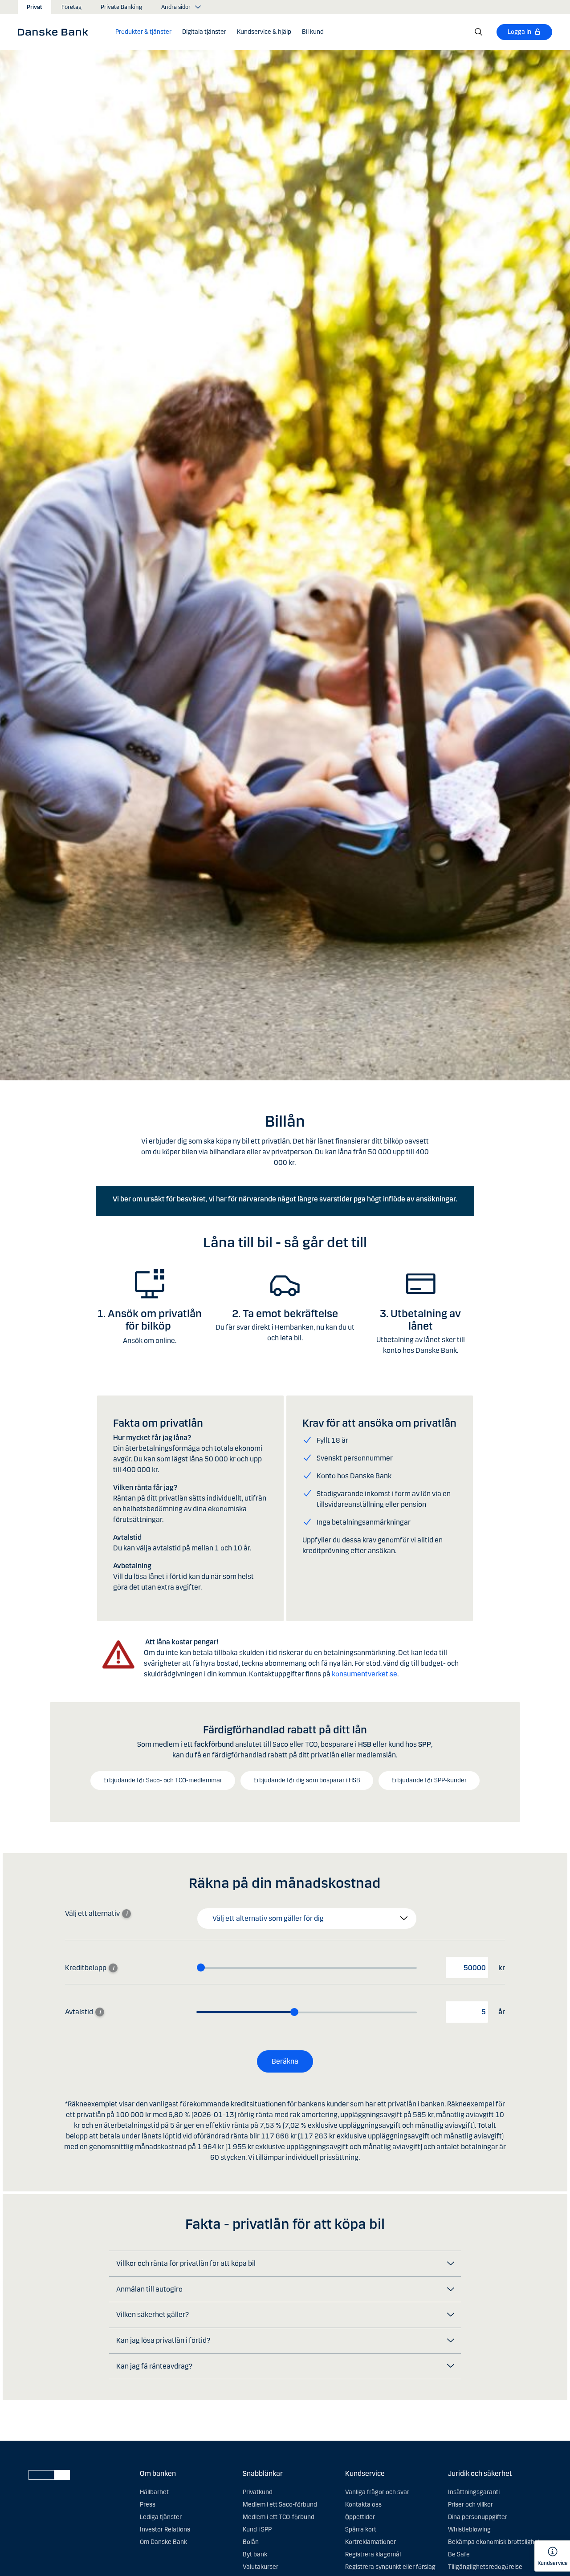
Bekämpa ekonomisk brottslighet (494, 2542)
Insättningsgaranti (474, 2492)
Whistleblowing (469, 2529)
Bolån (251, 2542)
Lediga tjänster (161, 2517)
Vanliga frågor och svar (377, 2492)
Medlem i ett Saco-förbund (280, 2505)
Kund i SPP (257, 2529)
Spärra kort (361, 2529)
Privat (35, 7)
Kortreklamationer (370, 2542)
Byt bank (255, 2554)
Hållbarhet (154, 2492)
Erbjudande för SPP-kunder (429, 1780)
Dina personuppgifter (478, 2517)
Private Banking (121, 7)
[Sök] (479, 32)
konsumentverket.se (364, 1674)
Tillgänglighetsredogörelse (485, 2567)
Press (148, 2505)
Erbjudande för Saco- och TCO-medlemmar (163, 1780)
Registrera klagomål (373, 2554)
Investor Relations (165, 2529)
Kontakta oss (363, 2505)
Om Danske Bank (163, 2542)
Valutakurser (261, 2567)
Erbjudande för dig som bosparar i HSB (307, 1780)
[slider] (201, 1967)
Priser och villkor (470, 2505)
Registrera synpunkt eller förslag (390, 2567)
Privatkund (258, 2492)
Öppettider (360, 2517)
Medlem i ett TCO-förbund (279, 2517)
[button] (143, 32)
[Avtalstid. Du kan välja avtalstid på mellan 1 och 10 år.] (100, 2012)
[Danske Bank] (56, 32)
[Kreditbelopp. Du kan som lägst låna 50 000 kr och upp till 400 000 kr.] (113, 1968)
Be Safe (459, 2554)
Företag (71, 7)
